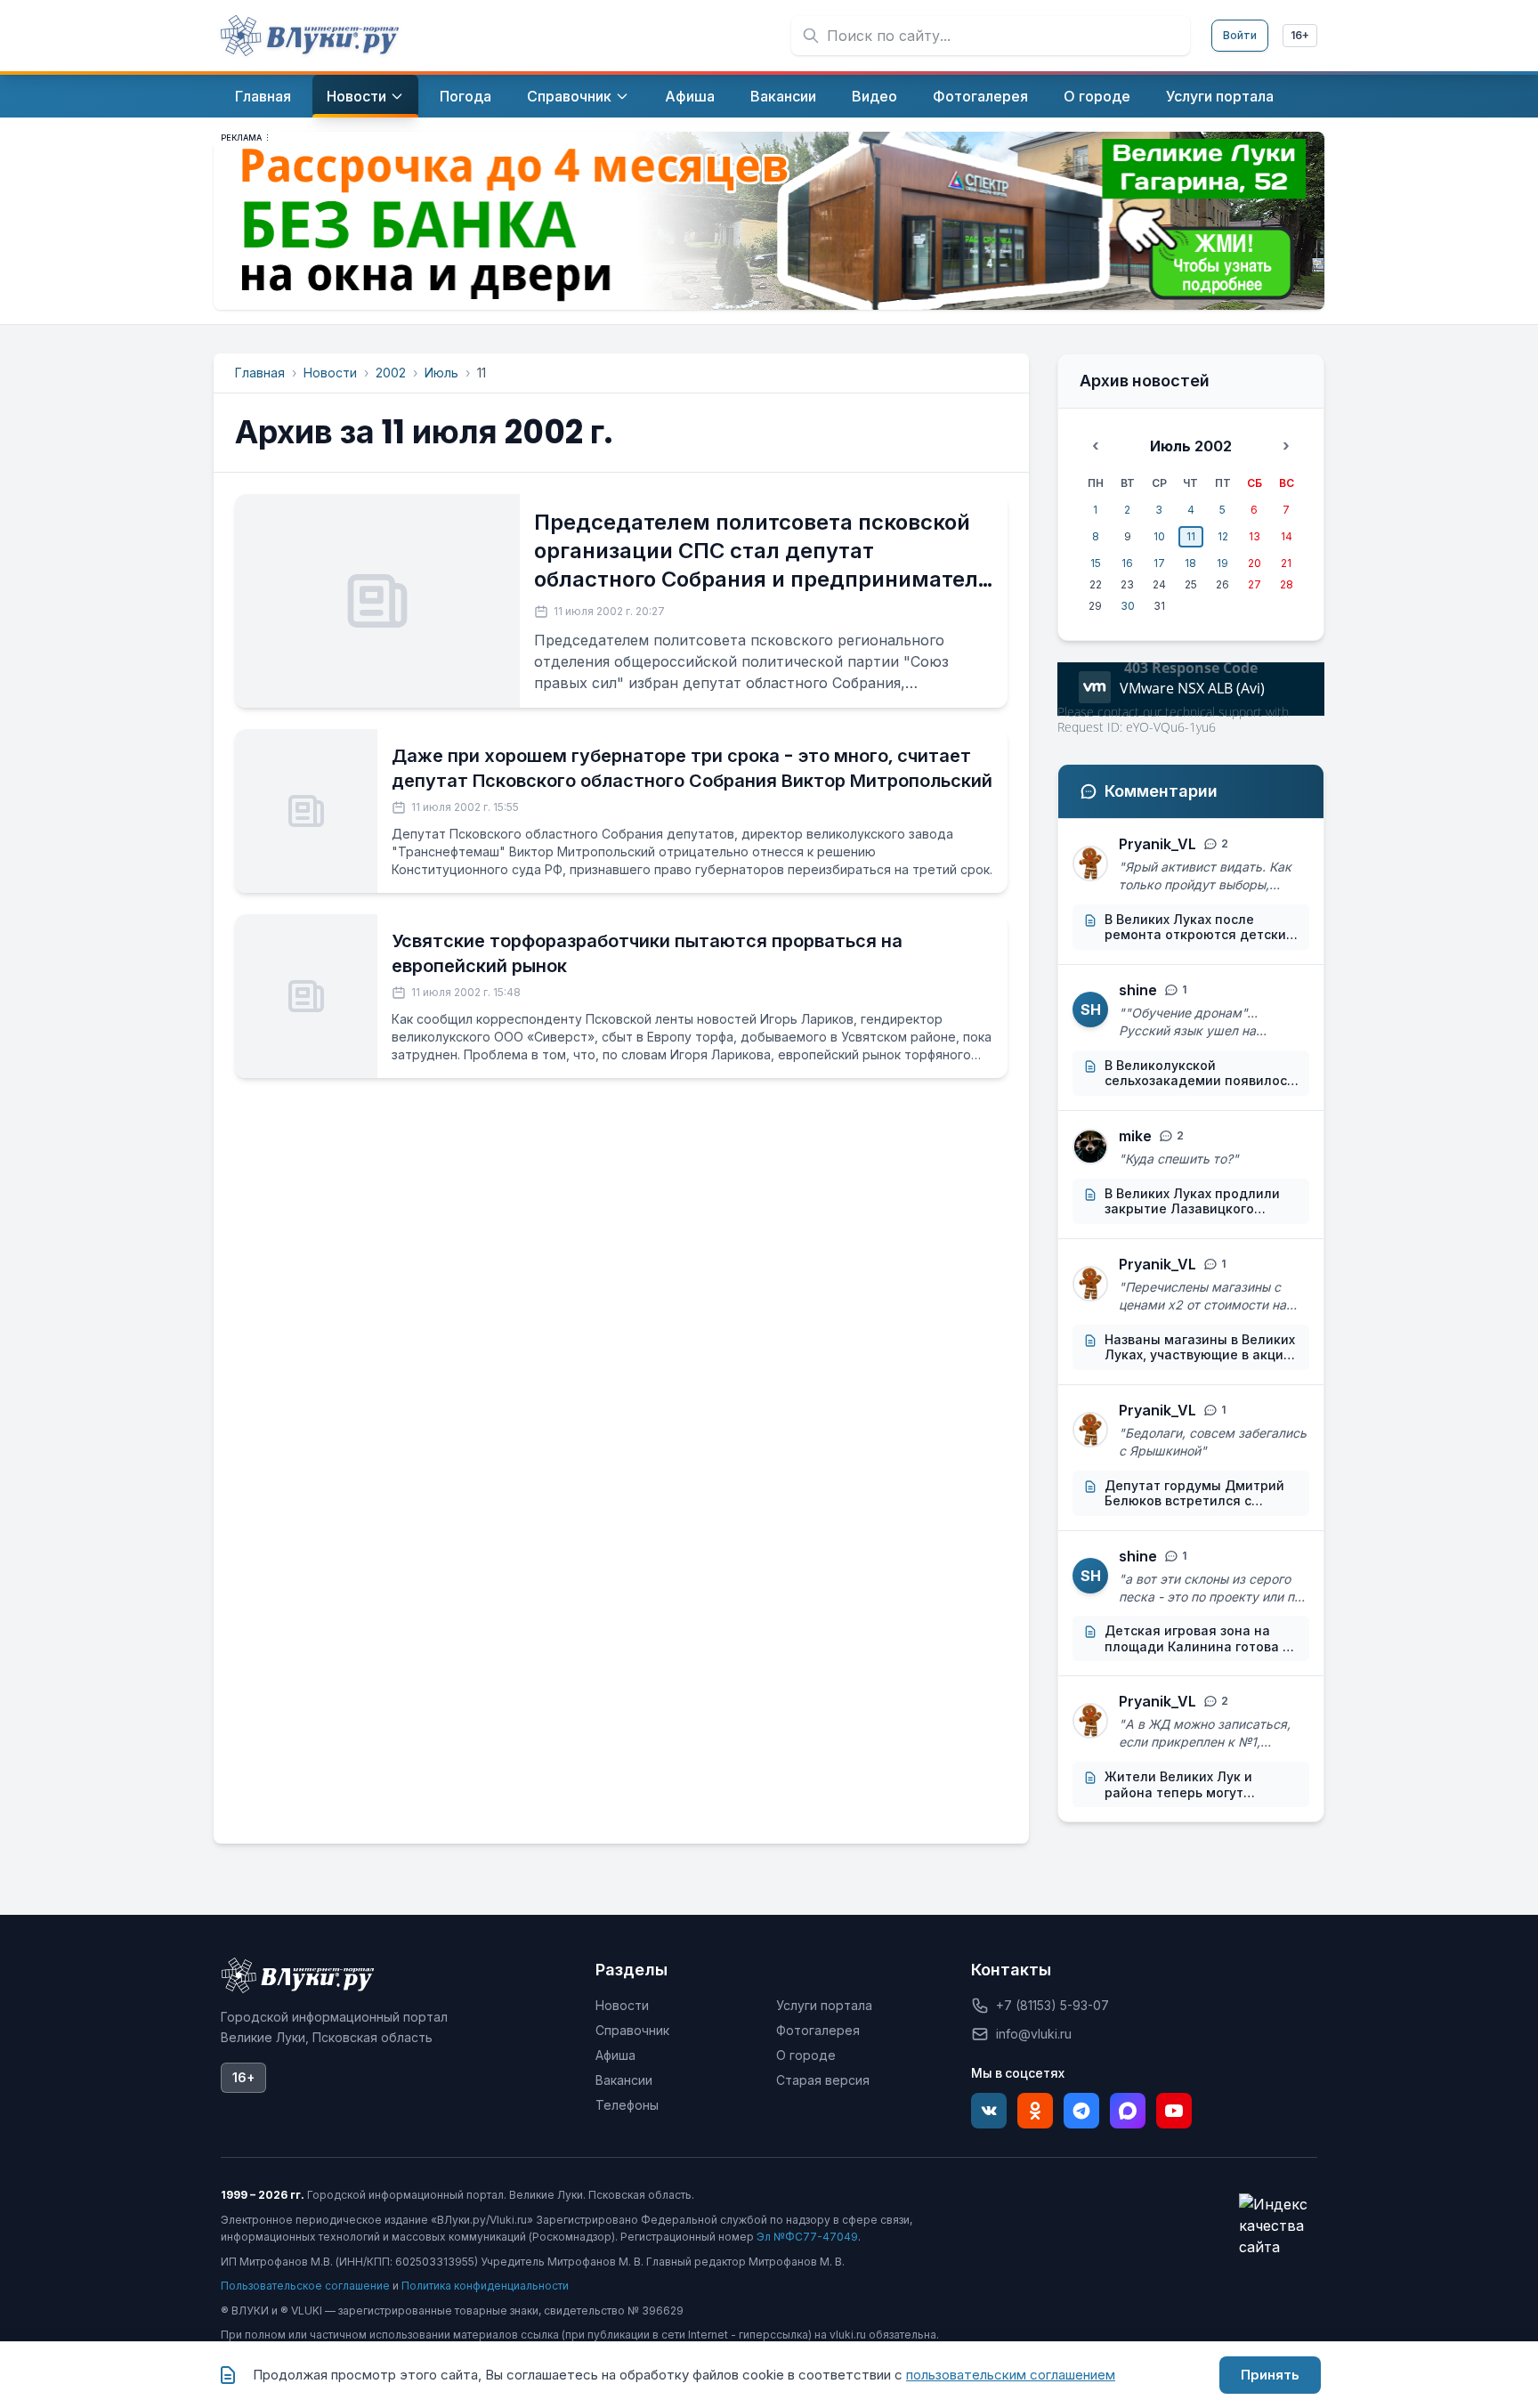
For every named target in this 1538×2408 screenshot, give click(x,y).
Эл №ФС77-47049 (807, 2237)
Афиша (615, 2055)
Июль (441, 373)
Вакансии (624, 2080)
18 (1190, 563)
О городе (806, 2055)
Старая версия (823, 2080)
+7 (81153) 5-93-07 (1052, 2005)
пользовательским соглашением (1011, 2375)
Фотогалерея (818, 2030)
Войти (1240, 35)
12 (1223, 536)
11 (1191, 536)
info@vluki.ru (1034, 2034)
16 (1127, 563)
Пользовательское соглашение (305, 2286)
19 (1222, 563)
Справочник (632, 2030)
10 (1159, 536)
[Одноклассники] (1035, 2111)
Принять (1270, 2375)
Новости (330, 373)
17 (1159, 563)
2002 (391, 373)
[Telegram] (1081, 2111)
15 (1096, 563)
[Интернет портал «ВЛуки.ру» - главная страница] (310, 36)
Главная (260, 373)
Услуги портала (824, 2005)
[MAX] (1128, 2111)
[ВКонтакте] (989, 2111)
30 (1128, 606)
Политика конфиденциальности (485, 2286)
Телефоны (627, 2105)
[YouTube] (1174, 2111)
